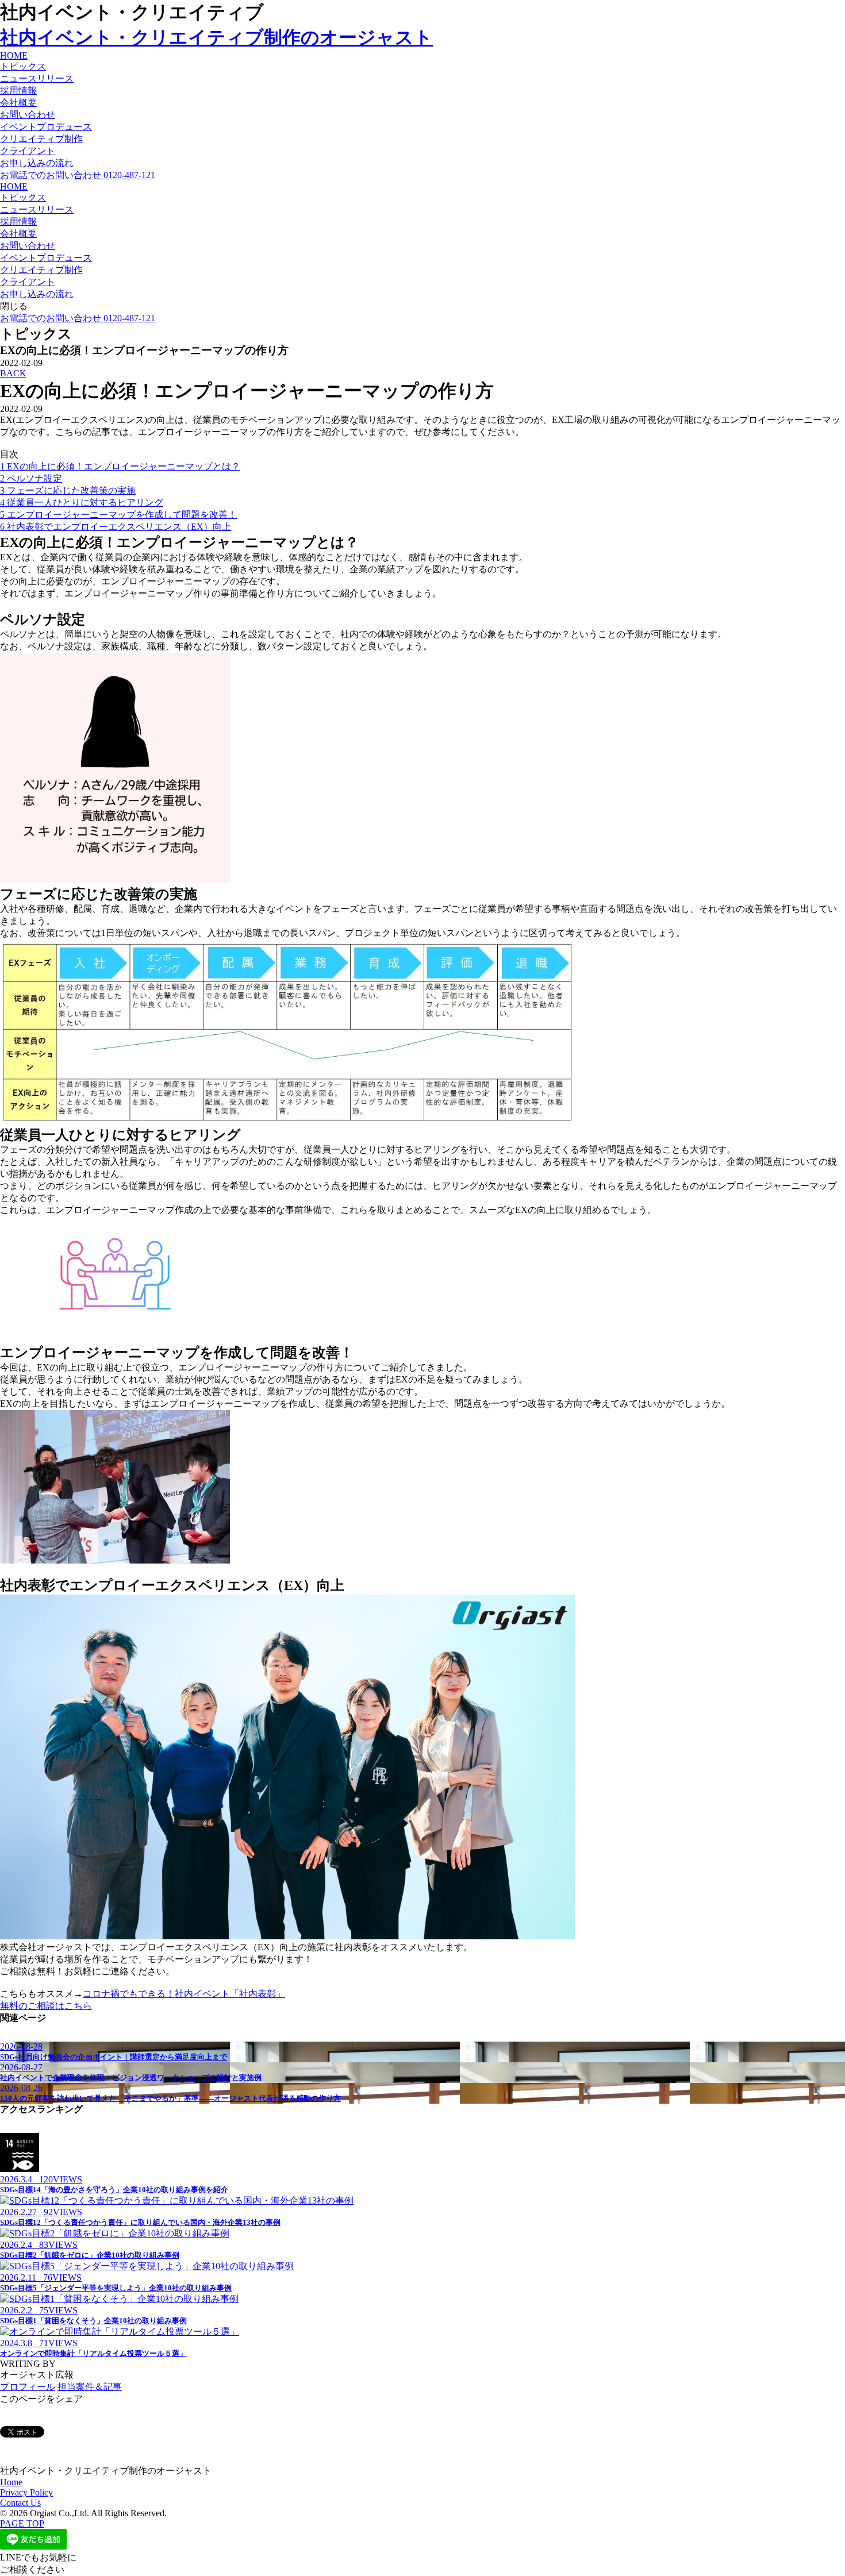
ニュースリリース (37, 78)
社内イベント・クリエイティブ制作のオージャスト (216, 37)
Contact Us (20, 2503)
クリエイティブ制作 (41, 139)
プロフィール (28, 2387)
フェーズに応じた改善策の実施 (68, 490)
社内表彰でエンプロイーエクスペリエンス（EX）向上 (116, 527)
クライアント (28, 151)
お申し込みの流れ (37, 163)
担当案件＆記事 (90, 2387)
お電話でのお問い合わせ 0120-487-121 (78, 175)
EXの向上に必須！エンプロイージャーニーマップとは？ (120, 466)
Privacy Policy (26, 2492)
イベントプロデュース (46, 127)
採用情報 (18, 91)
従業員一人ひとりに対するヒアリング (82, 503)
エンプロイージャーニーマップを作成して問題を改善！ (118, 515)
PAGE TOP (22, 2523)
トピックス (23, 66)
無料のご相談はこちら (46, 2006)
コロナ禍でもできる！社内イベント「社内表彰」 (184, 1994)
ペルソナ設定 (31, 478)
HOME (14, 55)
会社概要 (18, 103)
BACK (13, 373)
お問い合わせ (28, 115)
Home (11, 2482)
